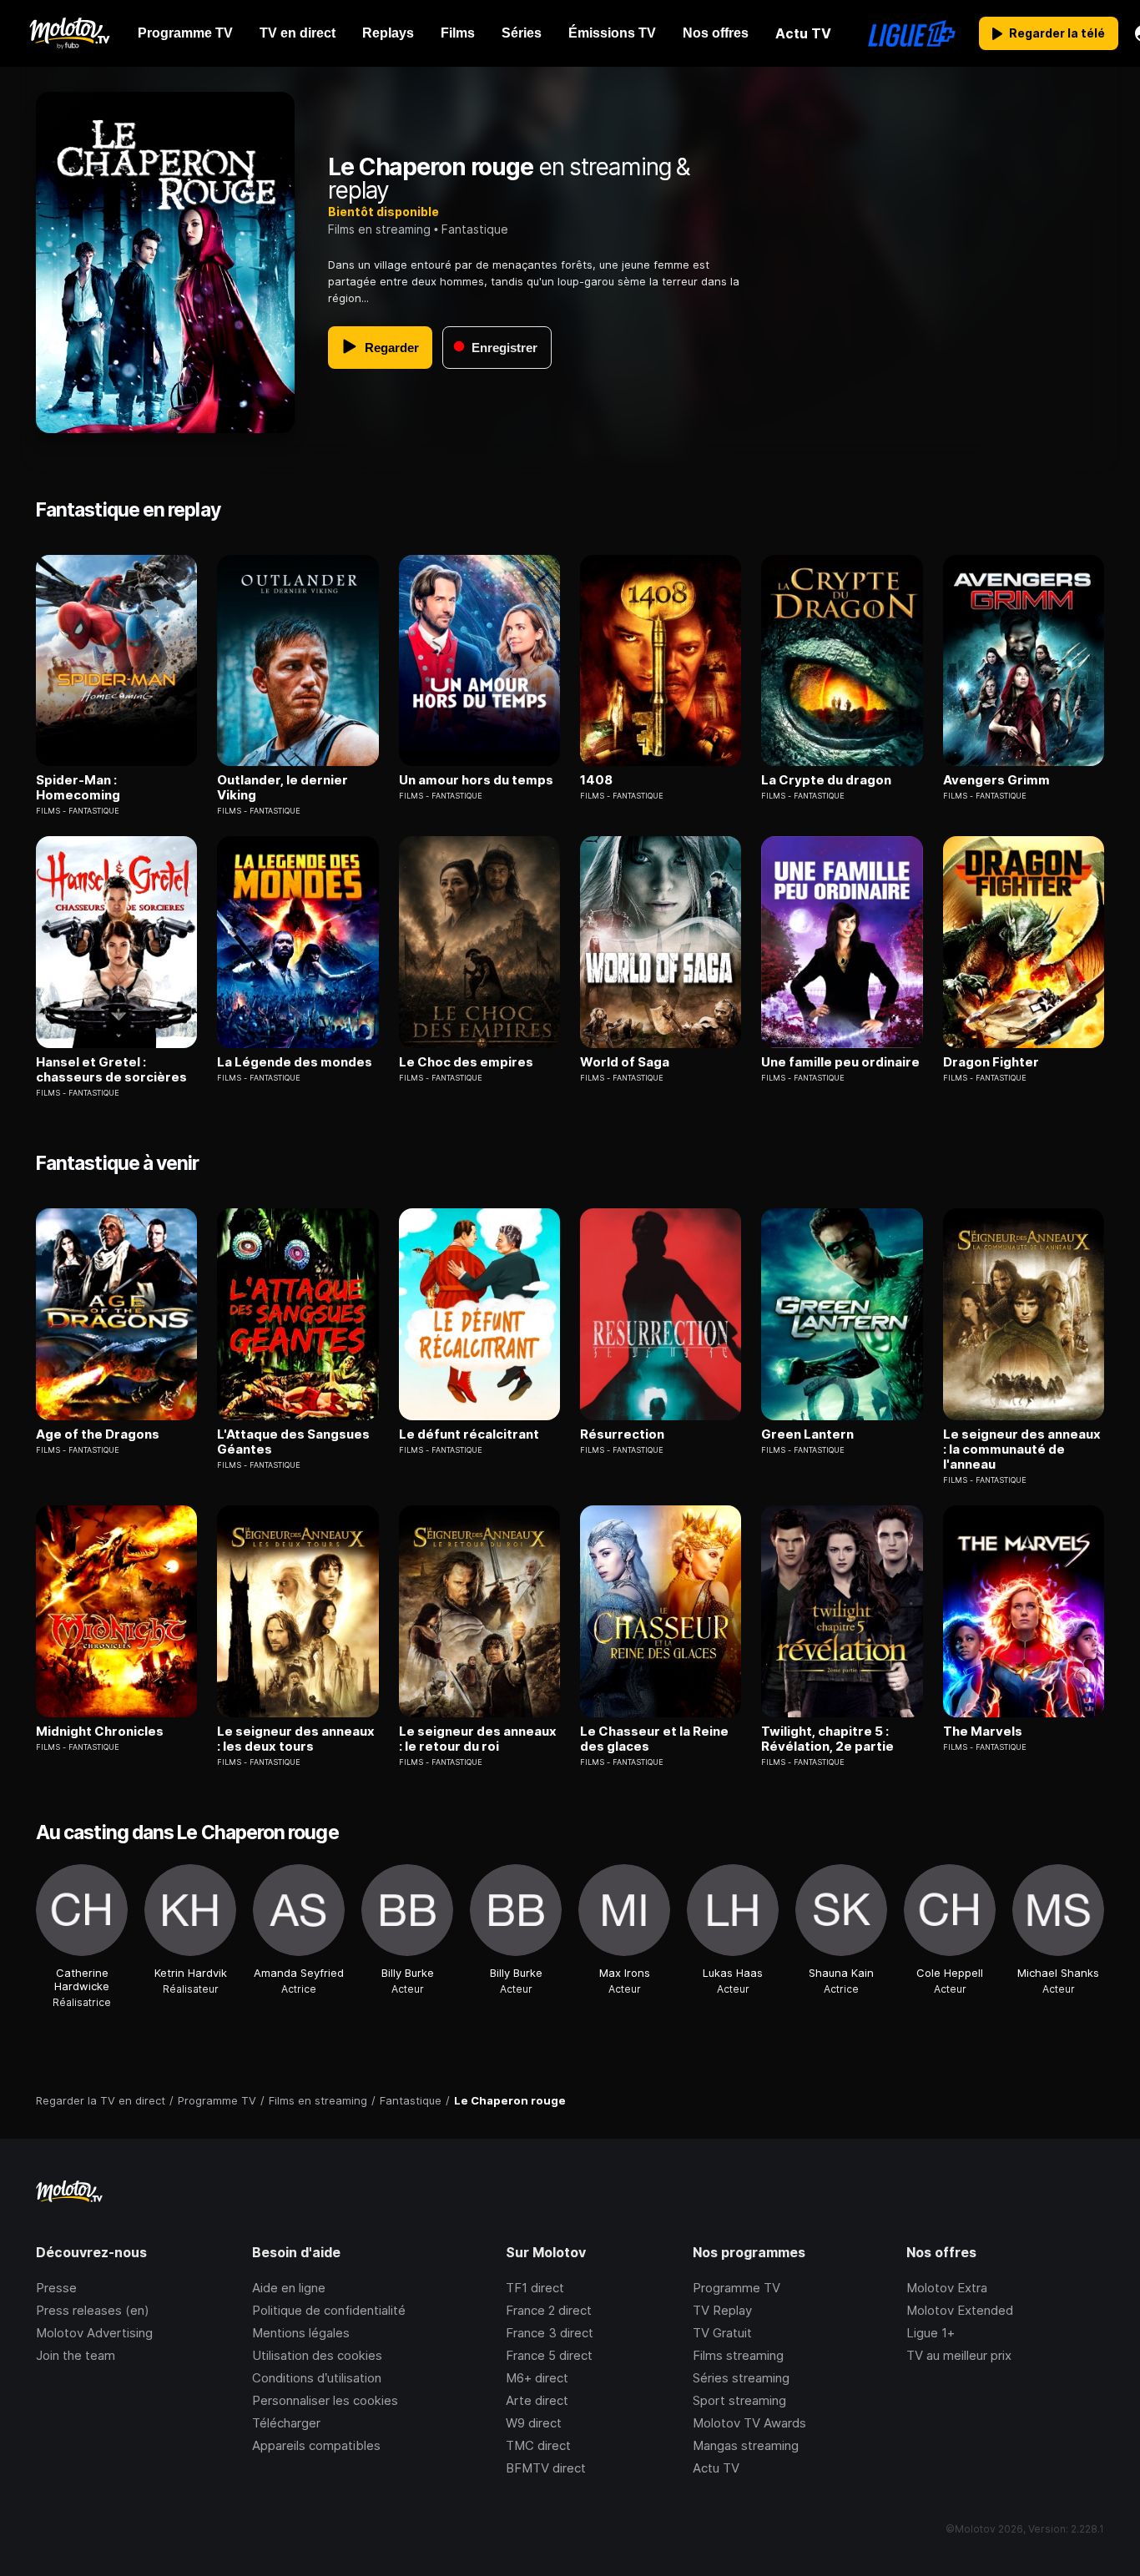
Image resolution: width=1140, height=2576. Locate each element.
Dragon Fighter (991, 1062)
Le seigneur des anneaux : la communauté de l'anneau (1022, 1449)
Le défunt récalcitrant (469, 1434)
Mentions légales (301, 2333)
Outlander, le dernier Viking (282, 788)
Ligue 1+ (931, 2333)
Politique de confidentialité (329, 2310)
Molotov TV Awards (749, 2423)
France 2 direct (549, 2310)
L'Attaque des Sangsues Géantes (293, 1442)
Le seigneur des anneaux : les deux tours (296, 1739)
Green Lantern (807, 1434)
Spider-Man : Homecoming (78, 788)
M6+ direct (537, 2378)
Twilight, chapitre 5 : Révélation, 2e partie (827, 1739)
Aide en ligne (289, 2288)
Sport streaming (739, 2400)
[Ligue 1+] (912, 33)
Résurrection (622, 1434)
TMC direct (538, 2445)
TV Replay (722, 2310)
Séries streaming (741, 2378)
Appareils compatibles (316, 2445)
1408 (596, 780)
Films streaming (738, 2355)
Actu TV (716, 2468)
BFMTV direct (546, 2468)
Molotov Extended (960, 2310)
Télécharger (286, 2423)
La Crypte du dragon (826, 780)
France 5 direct (549, 2355)
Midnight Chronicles (100, 1732)
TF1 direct (535, 2288)
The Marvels (983, 1732)
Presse (56, 2288)
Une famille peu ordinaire (840, 1062)
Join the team (76, 2355)
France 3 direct (550, 2333)
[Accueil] (69, 33)
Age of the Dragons (98, 1434)
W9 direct (534, 2423)
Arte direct (537, 2400)
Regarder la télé (1057, 33)
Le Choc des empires (466, 1062)
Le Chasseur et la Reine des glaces (654, 1739)
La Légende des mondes (295, 1062)
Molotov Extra (947, 2288)
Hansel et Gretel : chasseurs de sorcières (111, 1070)
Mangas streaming (746, 2445)
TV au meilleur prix (959, 2355)
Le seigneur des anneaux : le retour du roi (478, 1739)
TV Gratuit (722, 2333)
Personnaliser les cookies (325, 2400)
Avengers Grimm (996, 780)
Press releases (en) (93, 2310)
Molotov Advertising (94, 2333)
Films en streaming (379, 229)
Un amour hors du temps (476, 780)
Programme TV (736, 2288)
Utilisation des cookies (317, 2355)
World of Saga (625, 1062)
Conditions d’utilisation (317, 2378)
